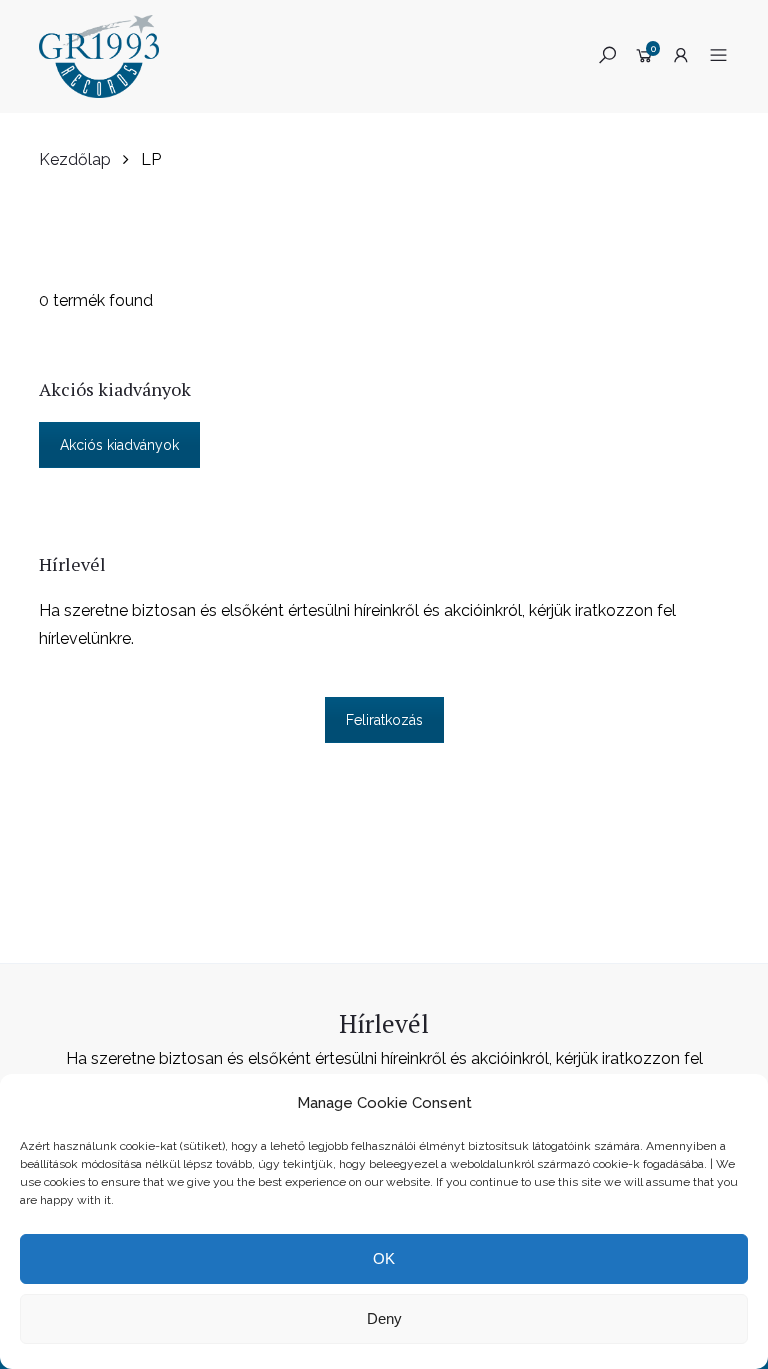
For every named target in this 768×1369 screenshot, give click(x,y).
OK (384, 1258)
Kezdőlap (75, 159)
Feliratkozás (384, 720)
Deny (384, 1318)
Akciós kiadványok (119, 445)
